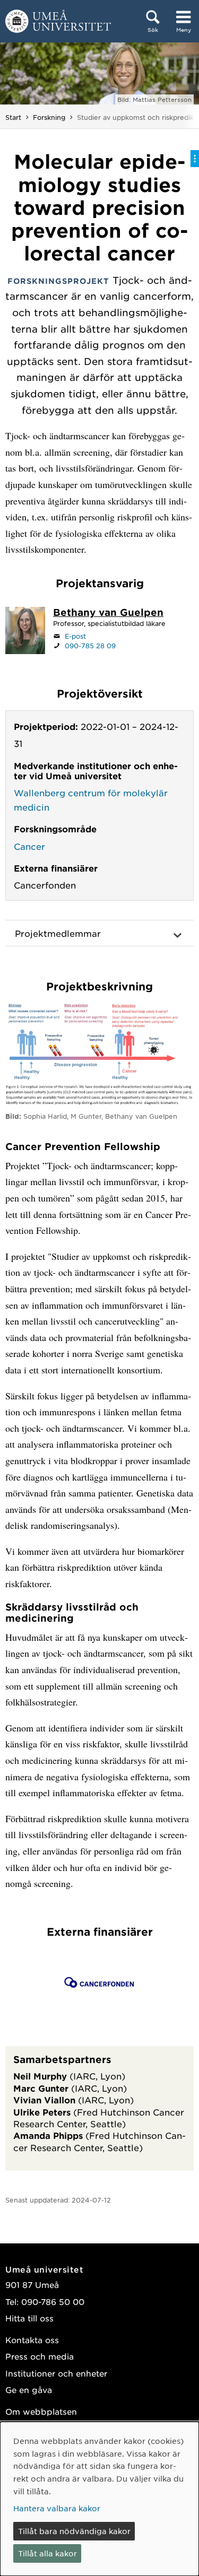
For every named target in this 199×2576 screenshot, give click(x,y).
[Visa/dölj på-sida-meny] (195, 159)
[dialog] (99, 2499)
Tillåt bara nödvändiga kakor (74, 2531)
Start (13, 117)
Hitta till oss (29, 2318)
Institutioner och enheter (56, 2373)
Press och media (40, 2356)
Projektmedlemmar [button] (58, 933)
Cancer (29, 846)
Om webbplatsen (41, 2411)
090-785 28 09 (90, 646)
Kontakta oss (32, 2340)
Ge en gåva (29, 2390)
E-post (75, 636)
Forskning (49, 117)
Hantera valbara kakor (57, 2508)
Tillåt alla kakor (47, 2553)
